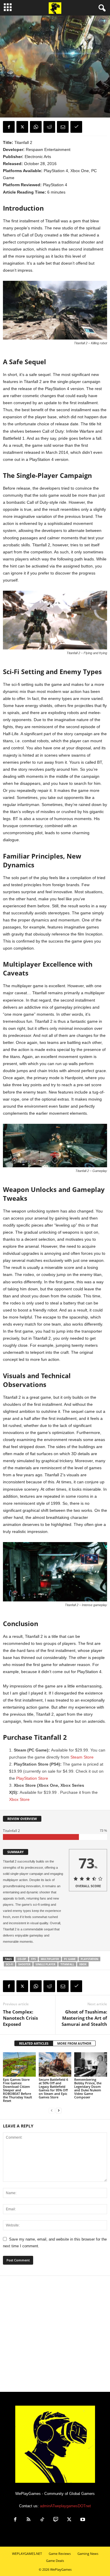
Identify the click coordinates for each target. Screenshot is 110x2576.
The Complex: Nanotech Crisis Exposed (20, 2018)
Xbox (83, 1964)
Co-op (22, 1959)
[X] (22, 127)
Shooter (24, 1964)
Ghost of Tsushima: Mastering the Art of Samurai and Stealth (84, 2018)
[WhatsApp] (36, 127)
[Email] (63, 127)
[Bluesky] (96, 2520)
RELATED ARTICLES (34, 2043)
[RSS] (29, 2520)
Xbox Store (19, 1799)
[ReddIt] (49, 127)
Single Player (45, 1964)
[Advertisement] (55, 2334)
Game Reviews (15, 85)
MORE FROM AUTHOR (74, 2043)
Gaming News (88, 2554)
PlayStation (89, 1959)
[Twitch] (56, 2520)
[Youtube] (83, 2520)
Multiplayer (50, 1959)
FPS (33, 1959)
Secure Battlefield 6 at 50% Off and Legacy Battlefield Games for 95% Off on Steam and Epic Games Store (53, 2088)
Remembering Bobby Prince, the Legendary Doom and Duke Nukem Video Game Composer (88, 2088)
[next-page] (59, 2111)
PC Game (70, 1959)
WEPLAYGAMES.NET (27, 2554)
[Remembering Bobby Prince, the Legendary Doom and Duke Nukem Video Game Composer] (91, 2064)
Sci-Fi (10, 1964)
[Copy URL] (76, 127)
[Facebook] (9, 127)
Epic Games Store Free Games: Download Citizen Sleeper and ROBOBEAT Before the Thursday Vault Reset (17, 2090)
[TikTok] (42, 2520)
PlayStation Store (32, 1778)
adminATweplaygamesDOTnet (65, 2506)
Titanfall (67, 1964)
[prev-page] (52, 2111)
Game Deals (55, 2561)
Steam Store (82, 1757)
